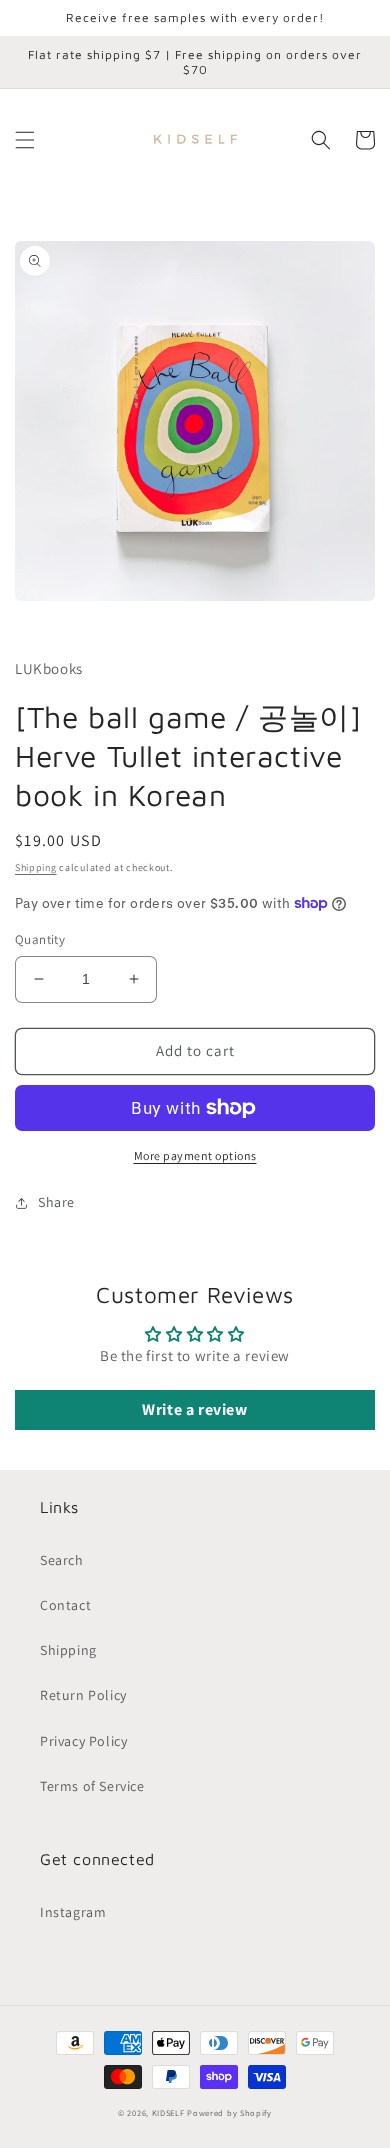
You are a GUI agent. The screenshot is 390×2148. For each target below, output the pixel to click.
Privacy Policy (83, 1741)
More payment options (195, 1155)
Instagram (73, 1912)
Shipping (36, 867)
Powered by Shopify (229, 2112)
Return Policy (83, 1695)
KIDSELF (168, 2112)
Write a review (194, 1409)
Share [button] (56, 1202)
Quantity (40, 939)
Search (62, 1560)
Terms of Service (92, 1786)
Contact (65, 1605)
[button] (25, 140)
